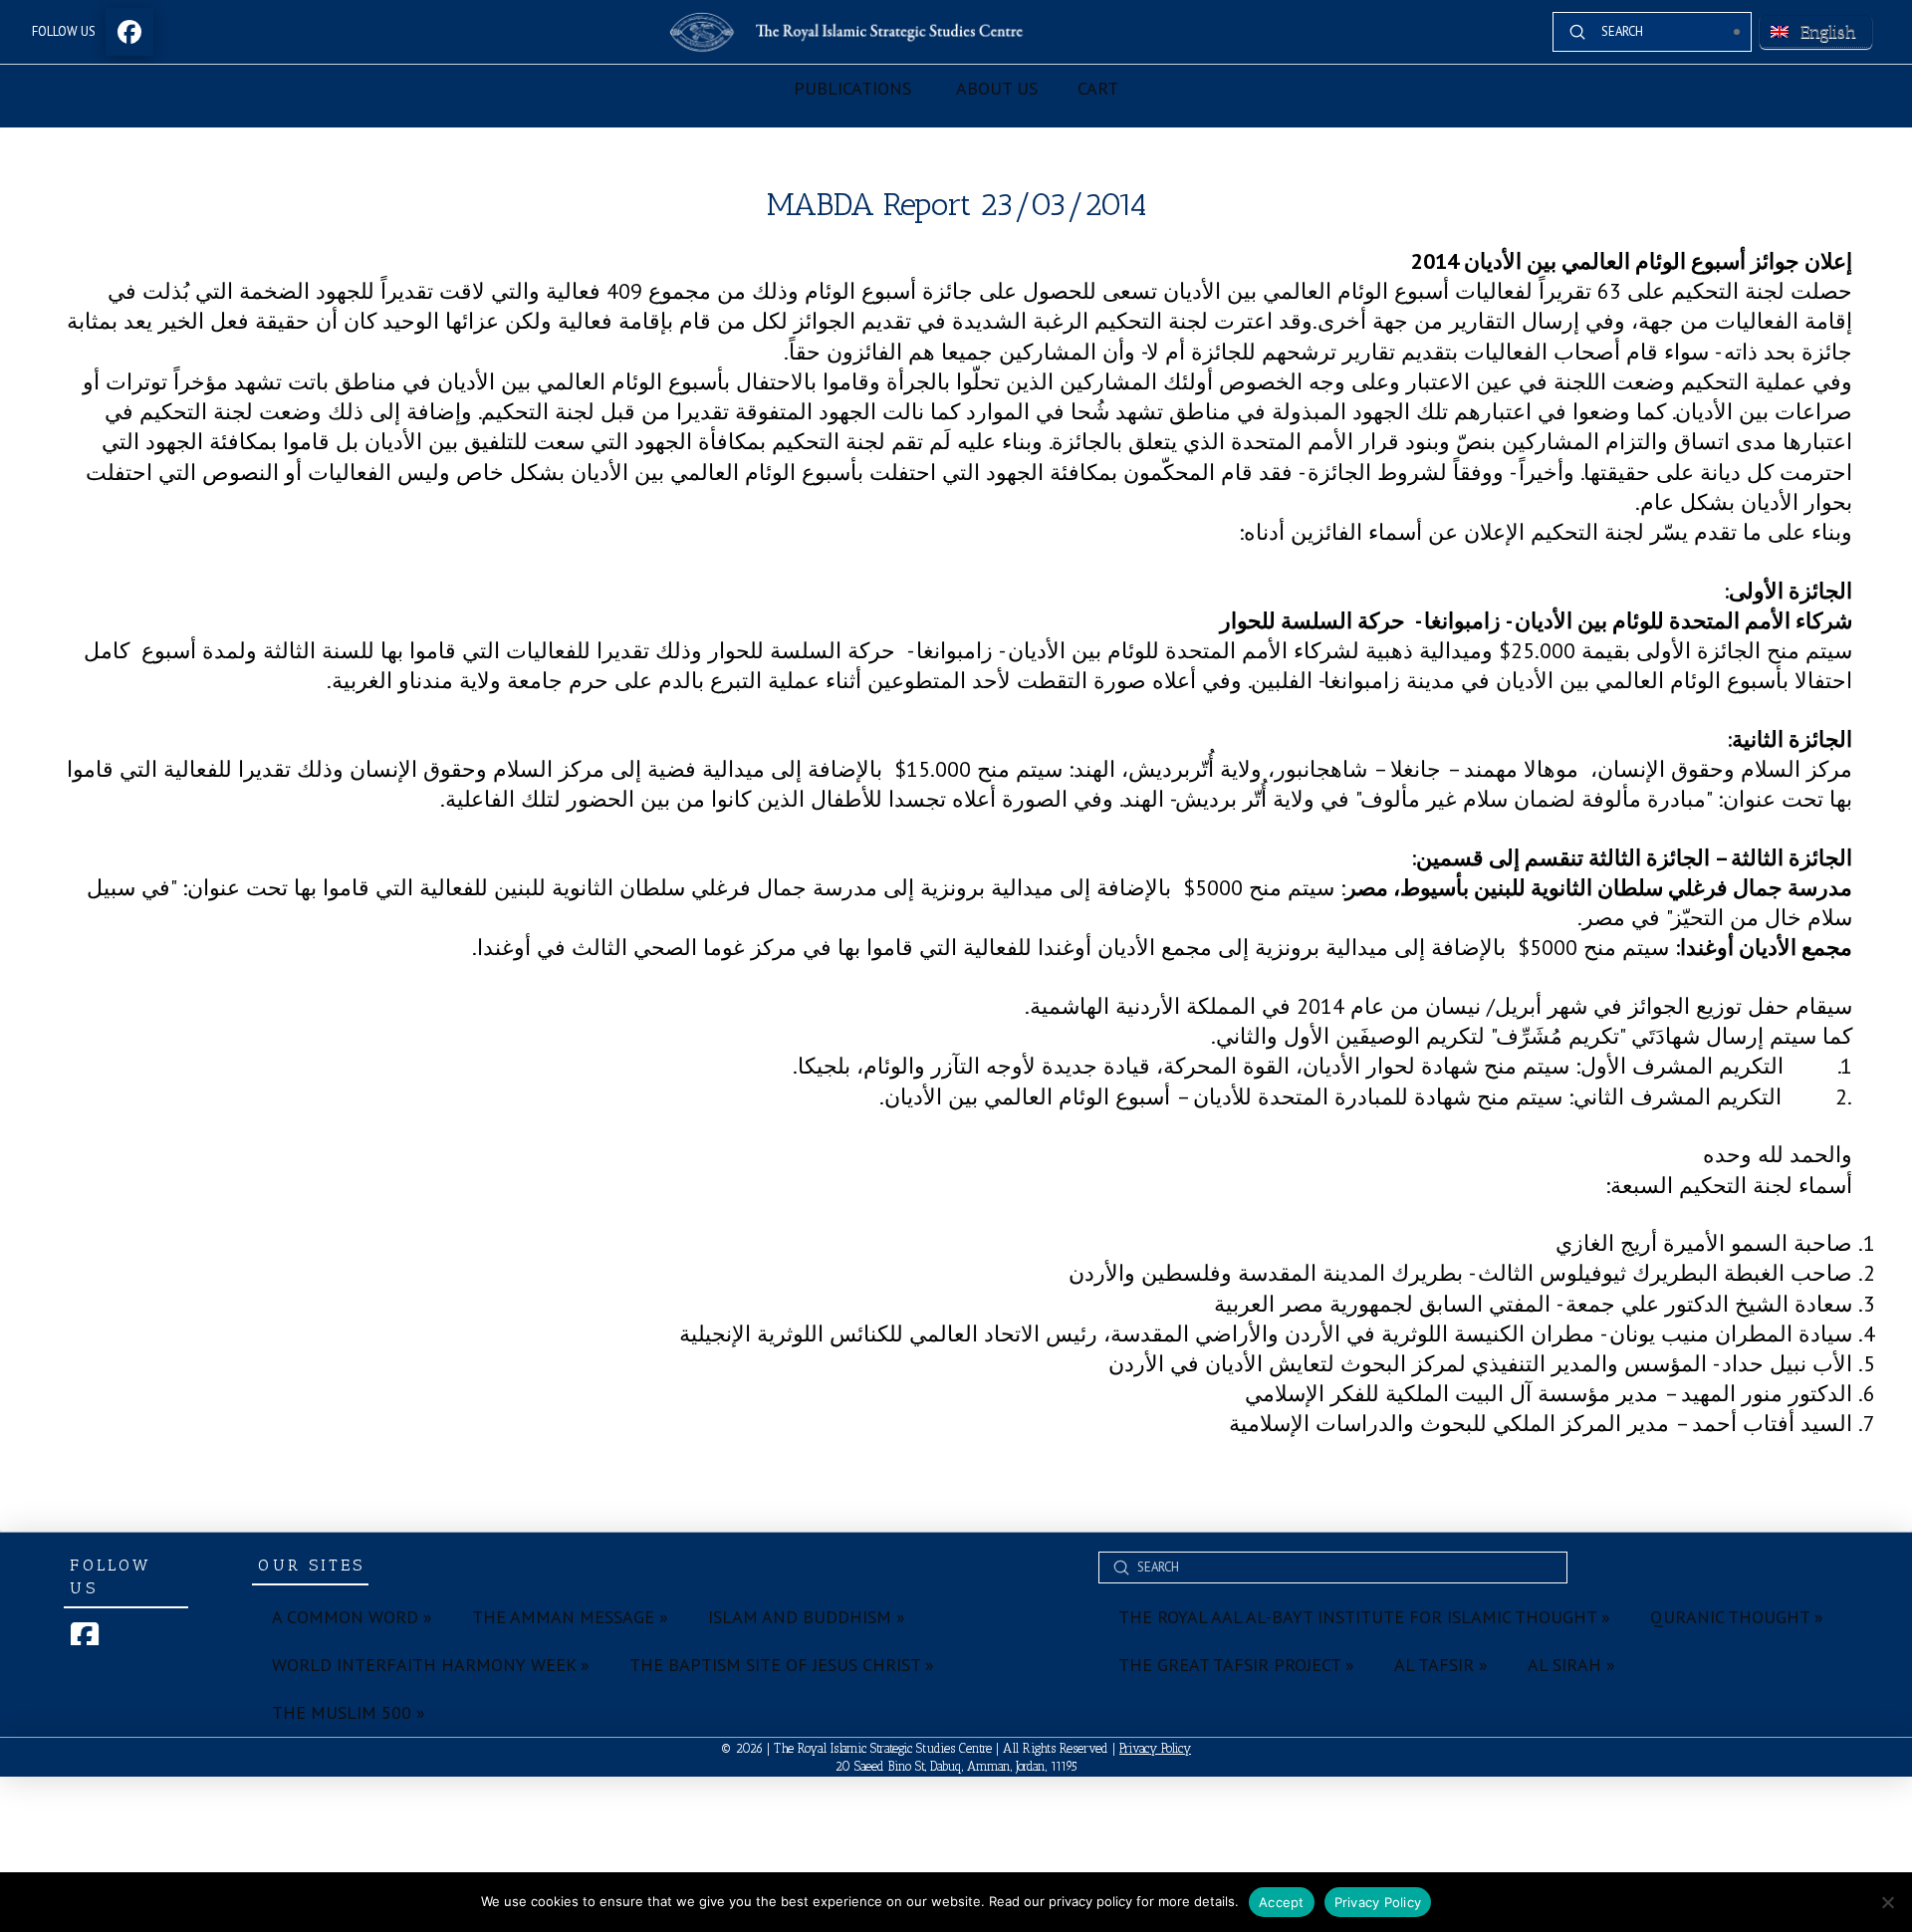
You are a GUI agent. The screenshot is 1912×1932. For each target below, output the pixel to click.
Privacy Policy (1155, 1748)
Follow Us (64, 31)
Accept (1282, 1902)
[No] (1887, 1902)
